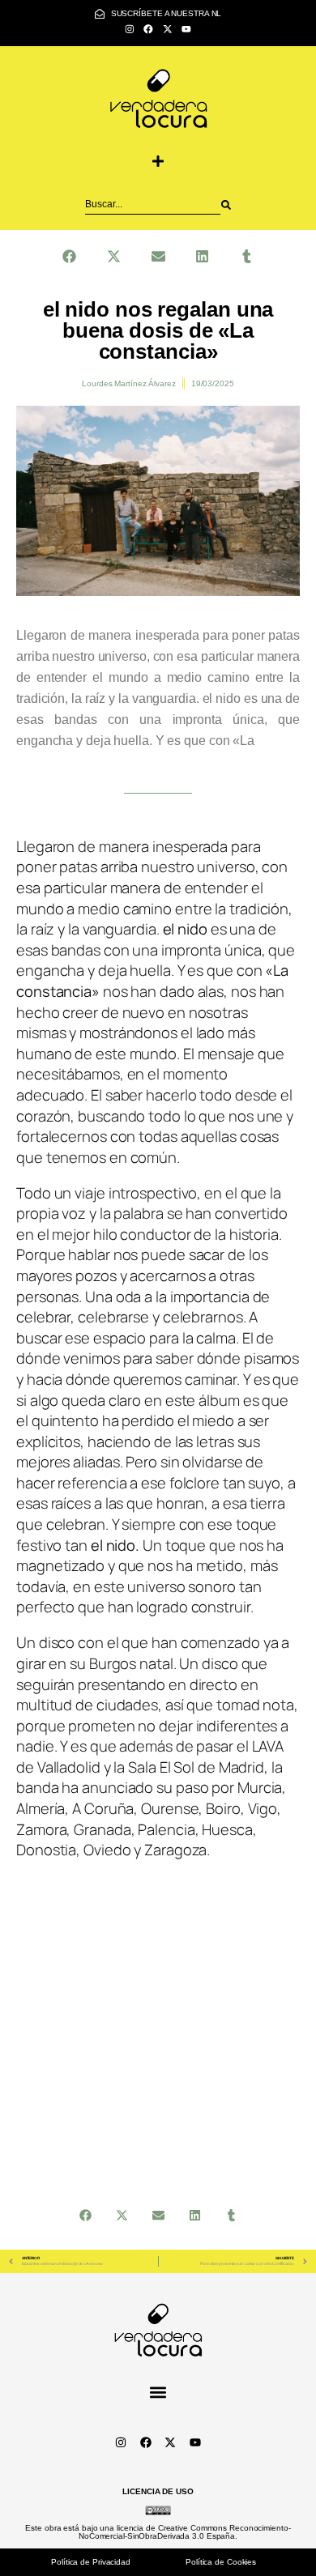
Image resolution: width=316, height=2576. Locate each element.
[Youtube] (186, 29)
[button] (158, 161)
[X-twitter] (167, 29)
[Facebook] (149, 29)
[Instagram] (129, 29)
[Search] (226, 205)
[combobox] (153, 205)
